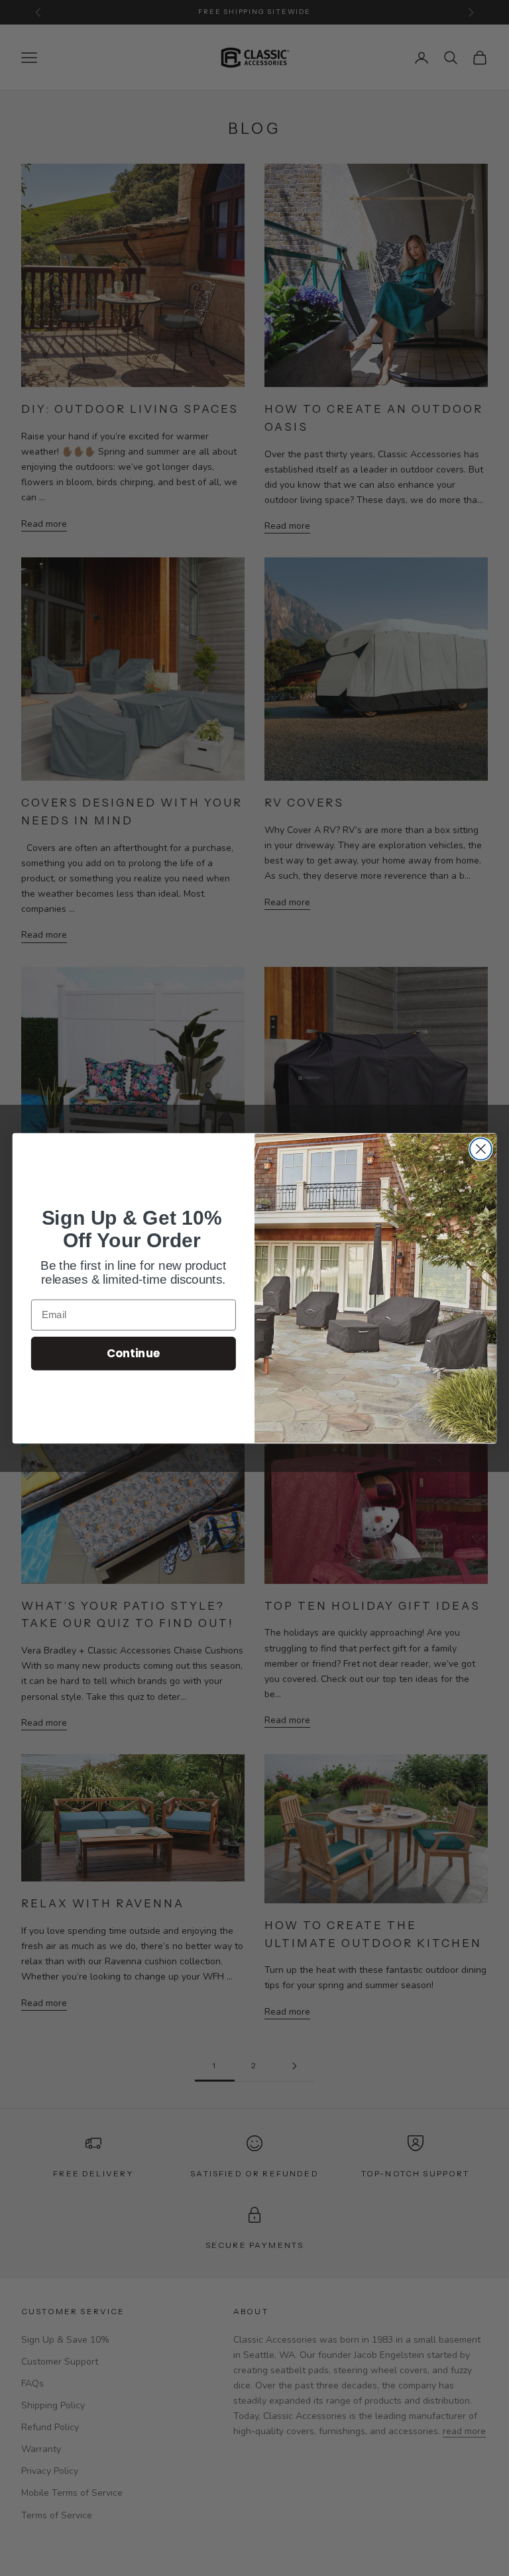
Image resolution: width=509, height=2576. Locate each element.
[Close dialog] (481, 1149)
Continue (134, 1353)
